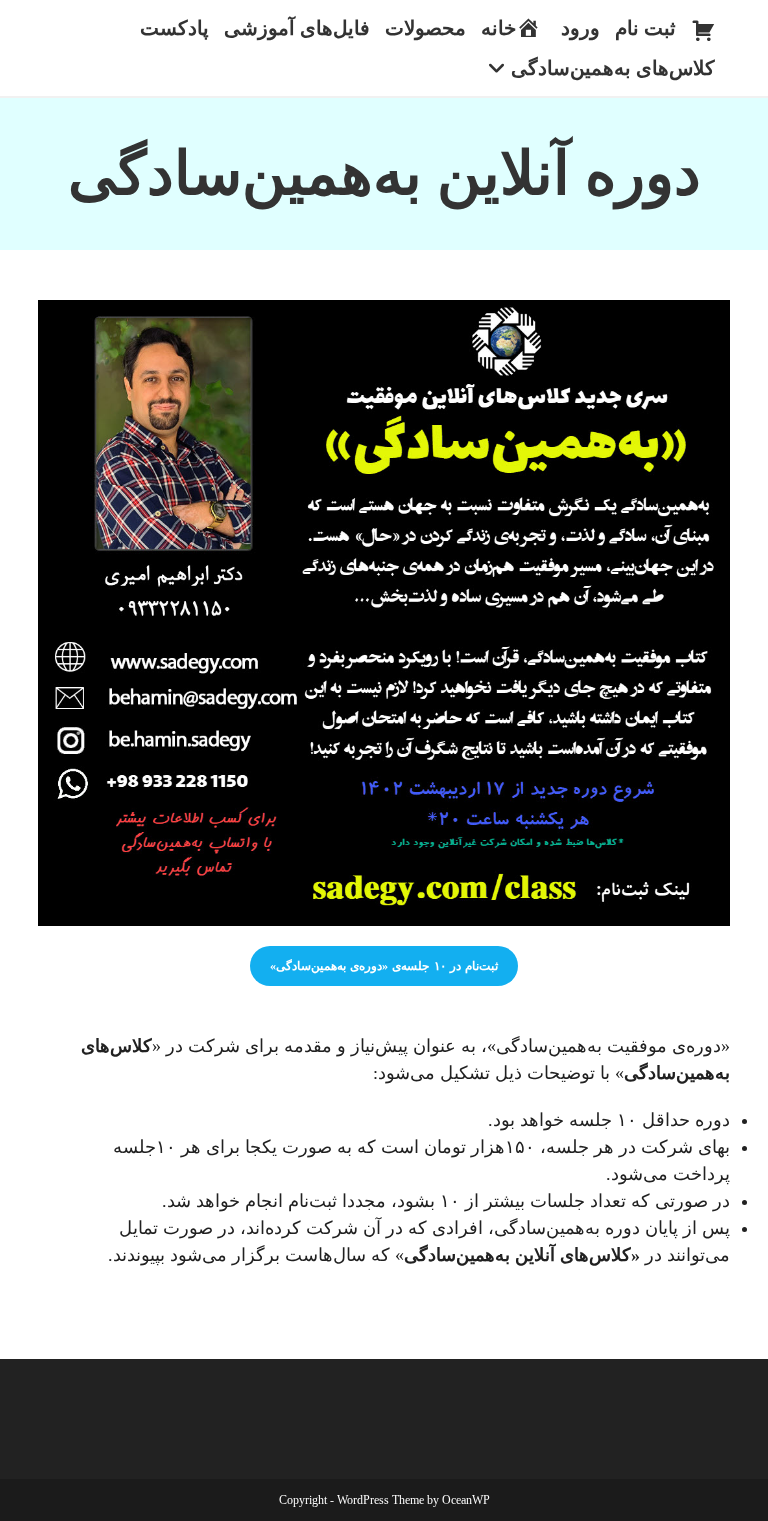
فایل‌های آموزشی (297, 28)
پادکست (174, 28)
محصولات (425, 28)
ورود (580, 28)
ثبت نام (645, 28)
